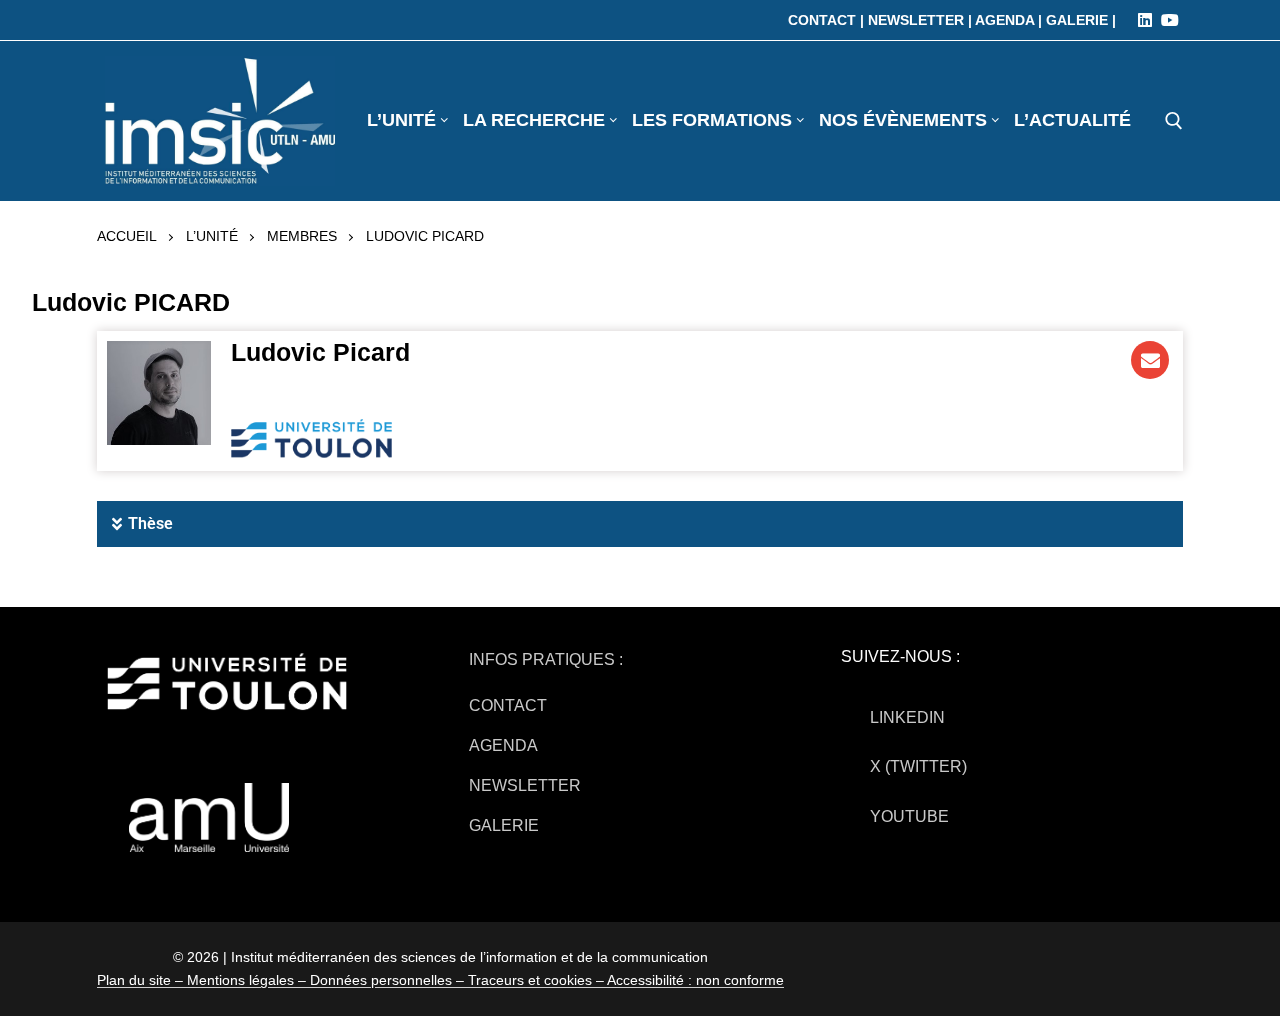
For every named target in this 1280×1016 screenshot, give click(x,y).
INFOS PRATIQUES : (546, 659)
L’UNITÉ (212, 236)
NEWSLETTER (525, 785)
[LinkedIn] (1145, 20)
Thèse (150, 523)
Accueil (127, 236)
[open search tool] (1174, 121)
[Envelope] (1150, 360)
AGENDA (503, 745)
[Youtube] (1170, 20)
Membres (302, 236)
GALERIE (504, 825)
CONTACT (508, 705)
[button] (640, 524)
